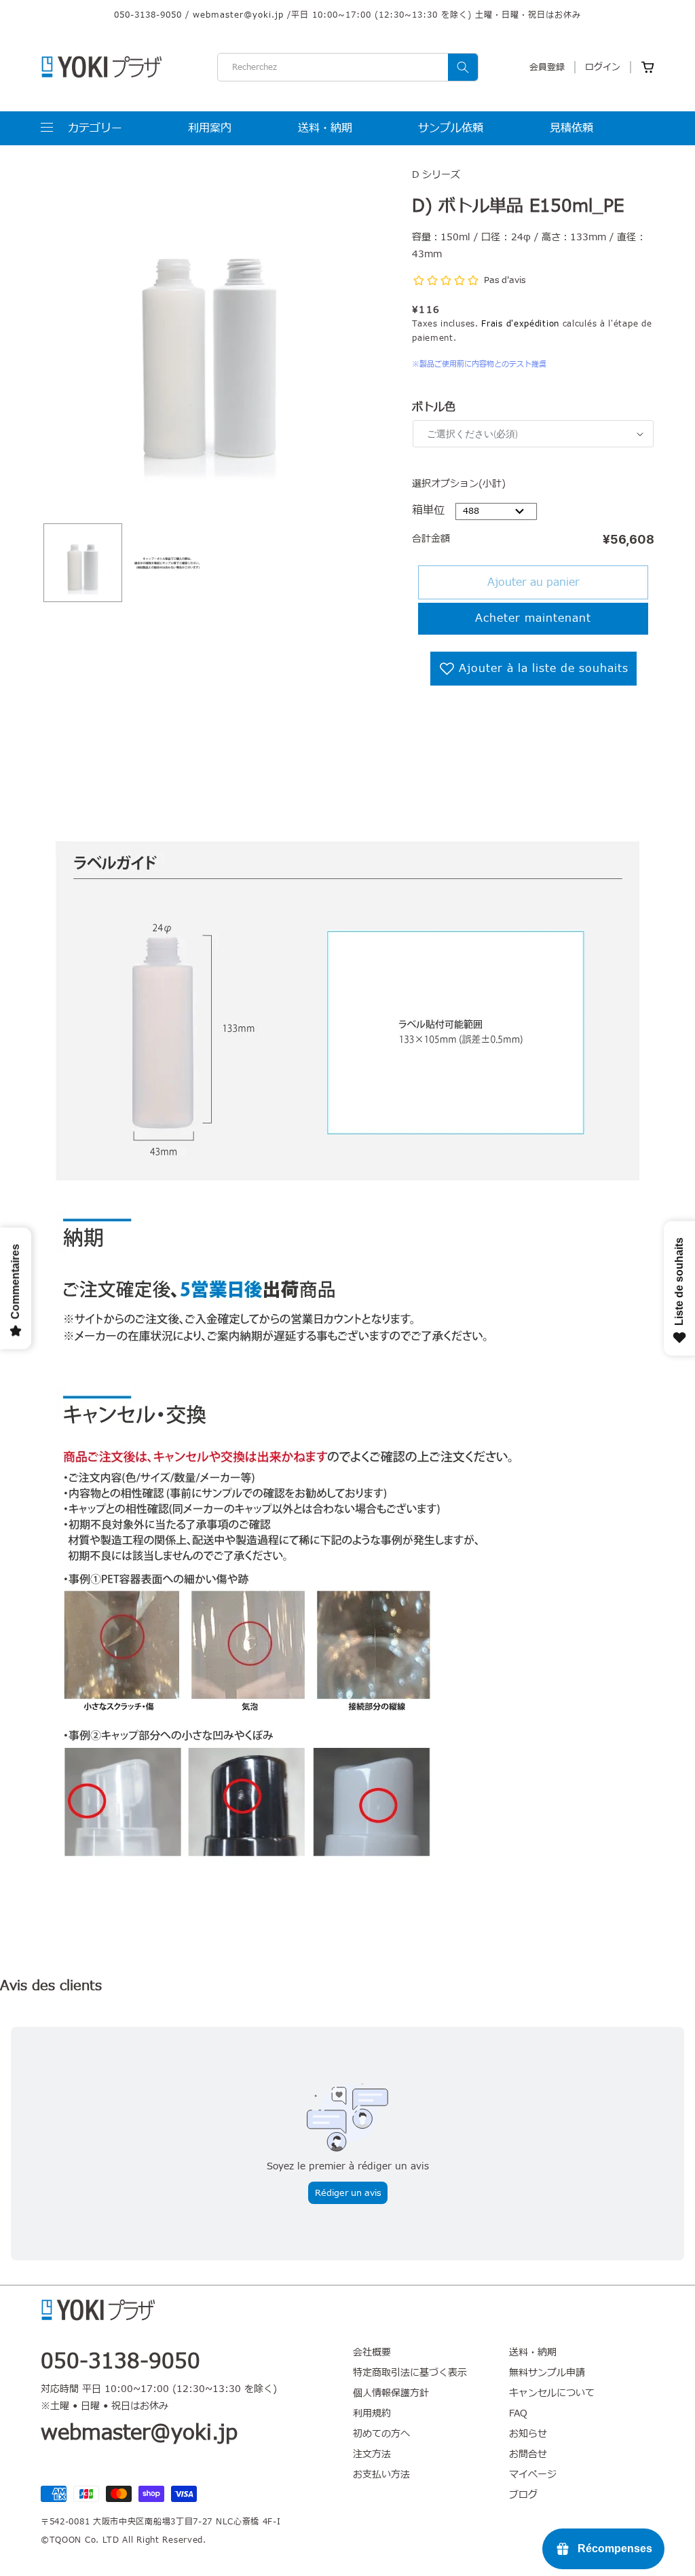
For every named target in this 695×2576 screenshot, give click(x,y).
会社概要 (372, 2353)
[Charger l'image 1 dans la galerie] (83, 563)
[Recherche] (463, 67)
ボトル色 (434, 407)
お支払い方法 (381, 2475)
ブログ (523, 2495)
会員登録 (547, 67)
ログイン (603, 67)
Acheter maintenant (533, 618)
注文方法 (372, 2454)
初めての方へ (381, 2434)
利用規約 (372, 2413)
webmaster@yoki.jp (238, 15)
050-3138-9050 (148, 15)
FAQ (518, 2413)
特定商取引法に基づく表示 (410, 2373)
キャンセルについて (552, 2393)
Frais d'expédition (520, 324)
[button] (81, 128)
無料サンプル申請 (547, 2373)
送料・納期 (533, 2353)
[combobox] (348, 67)
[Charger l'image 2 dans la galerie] (167, 563)
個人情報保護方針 (391, 2393)
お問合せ (528, 2454)
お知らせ (528, 2434)
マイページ (533, 2475)
